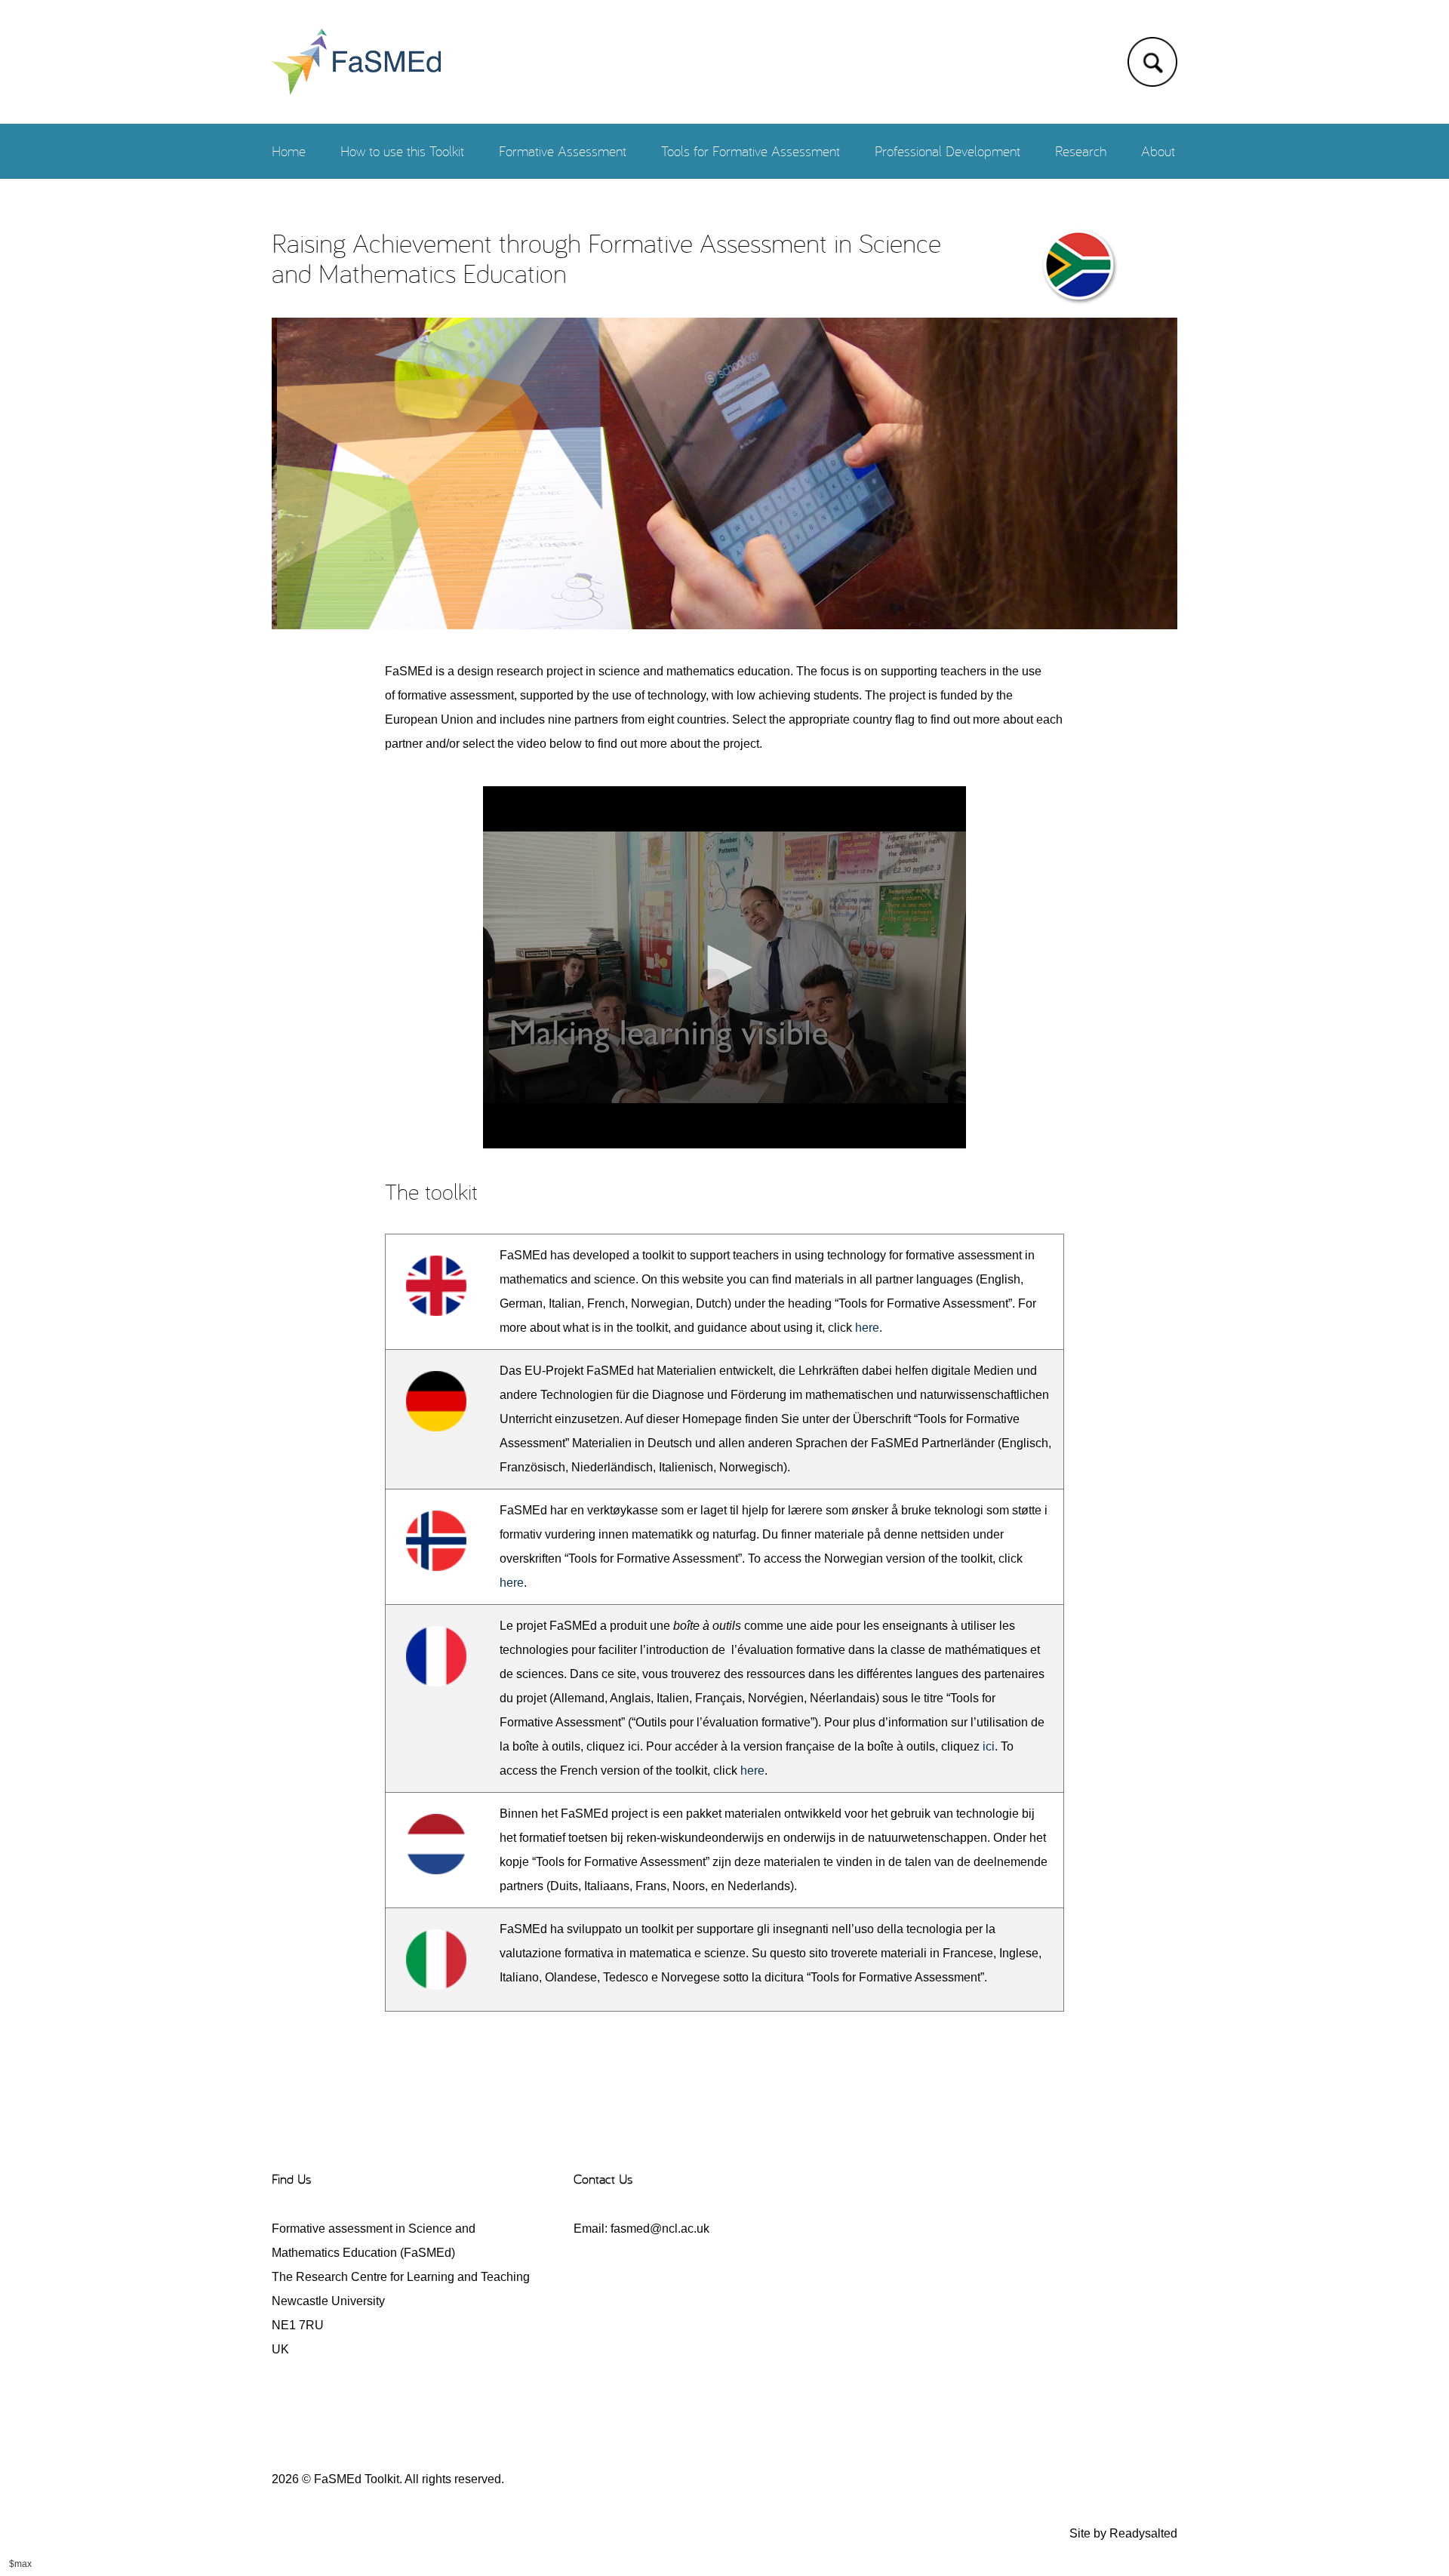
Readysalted (1143, 2533)
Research (1081, 151)
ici (989, 1746)
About (1158, 151)
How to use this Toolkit (402, 151)
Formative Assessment (563, 151)
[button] (724, 967)
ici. (635, 1746)
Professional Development (948, 151)
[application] (724, 967)
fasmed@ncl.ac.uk (660, 2229)
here (867, 1328)
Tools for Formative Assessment (751, 151)
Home (289, 151)
